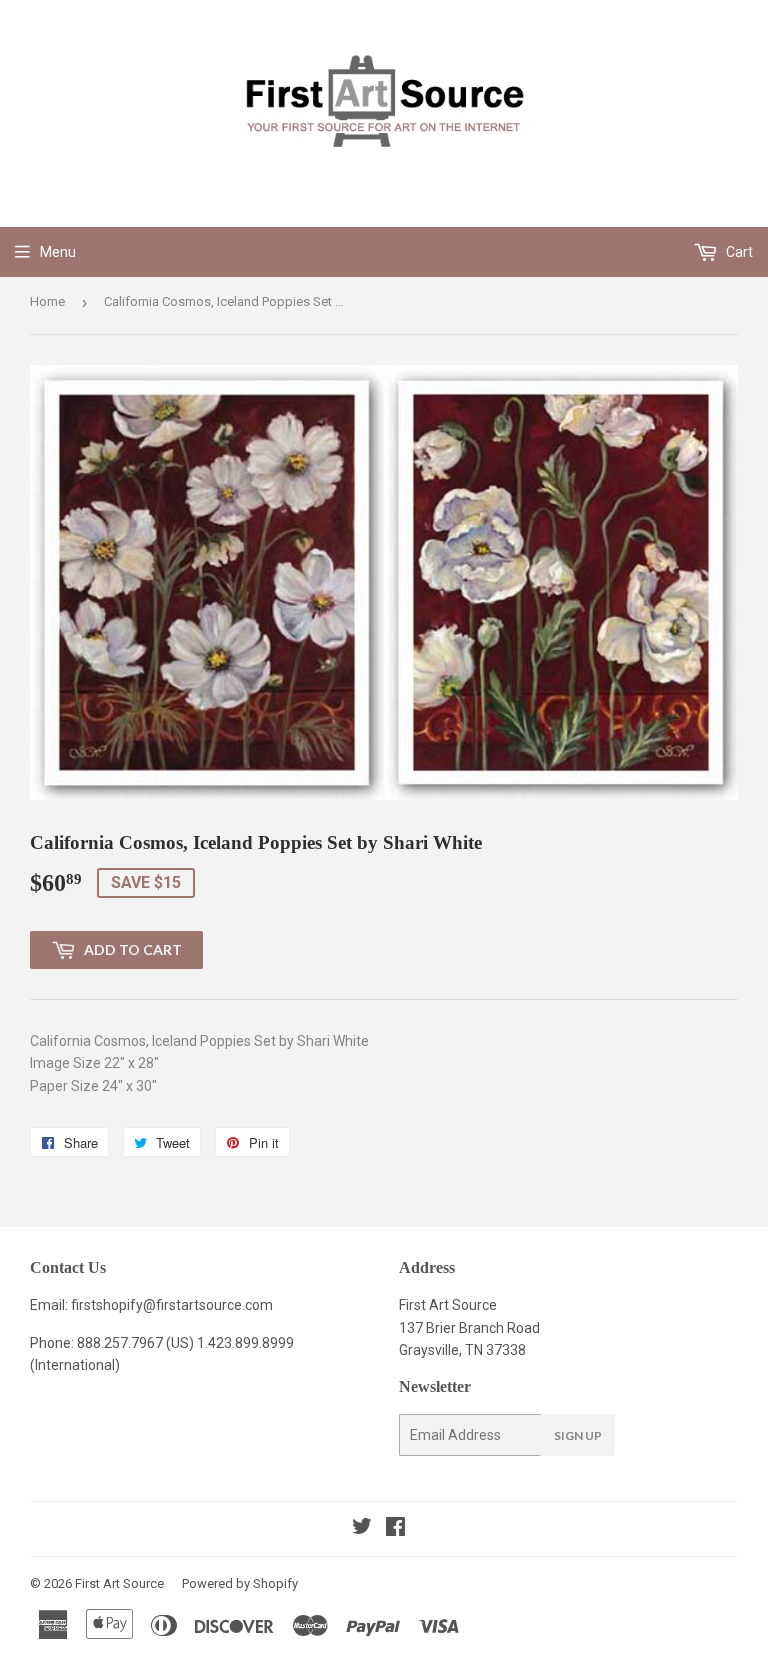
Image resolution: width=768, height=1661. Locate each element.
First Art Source (119, 1583)
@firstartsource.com (208, 1305)
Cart (738, 252)
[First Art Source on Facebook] (395, 1529)
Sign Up (578, 1435)
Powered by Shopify (240, 1583)
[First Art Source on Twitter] (362, 1529)
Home (47, 301)
